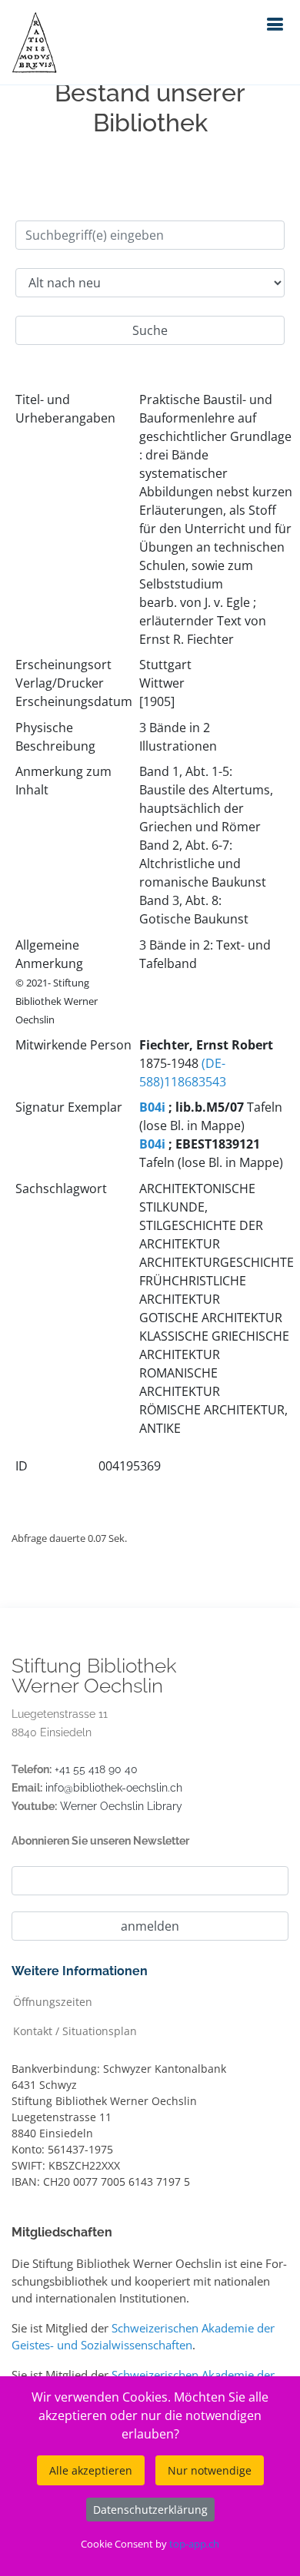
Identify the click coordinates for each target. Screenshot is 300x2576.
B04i (152, 1107)
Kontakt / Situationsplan (75, 2030)
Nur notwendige (210, 2470)
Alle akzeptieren (91, 2470)
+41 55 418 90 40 (96, 1769)
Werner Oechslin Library (121, 1806)
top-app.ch (194, 2544)
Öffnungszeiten (53, 2001)
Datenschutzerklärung (150, 2510)
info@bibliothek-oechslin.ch (114, 1788)
